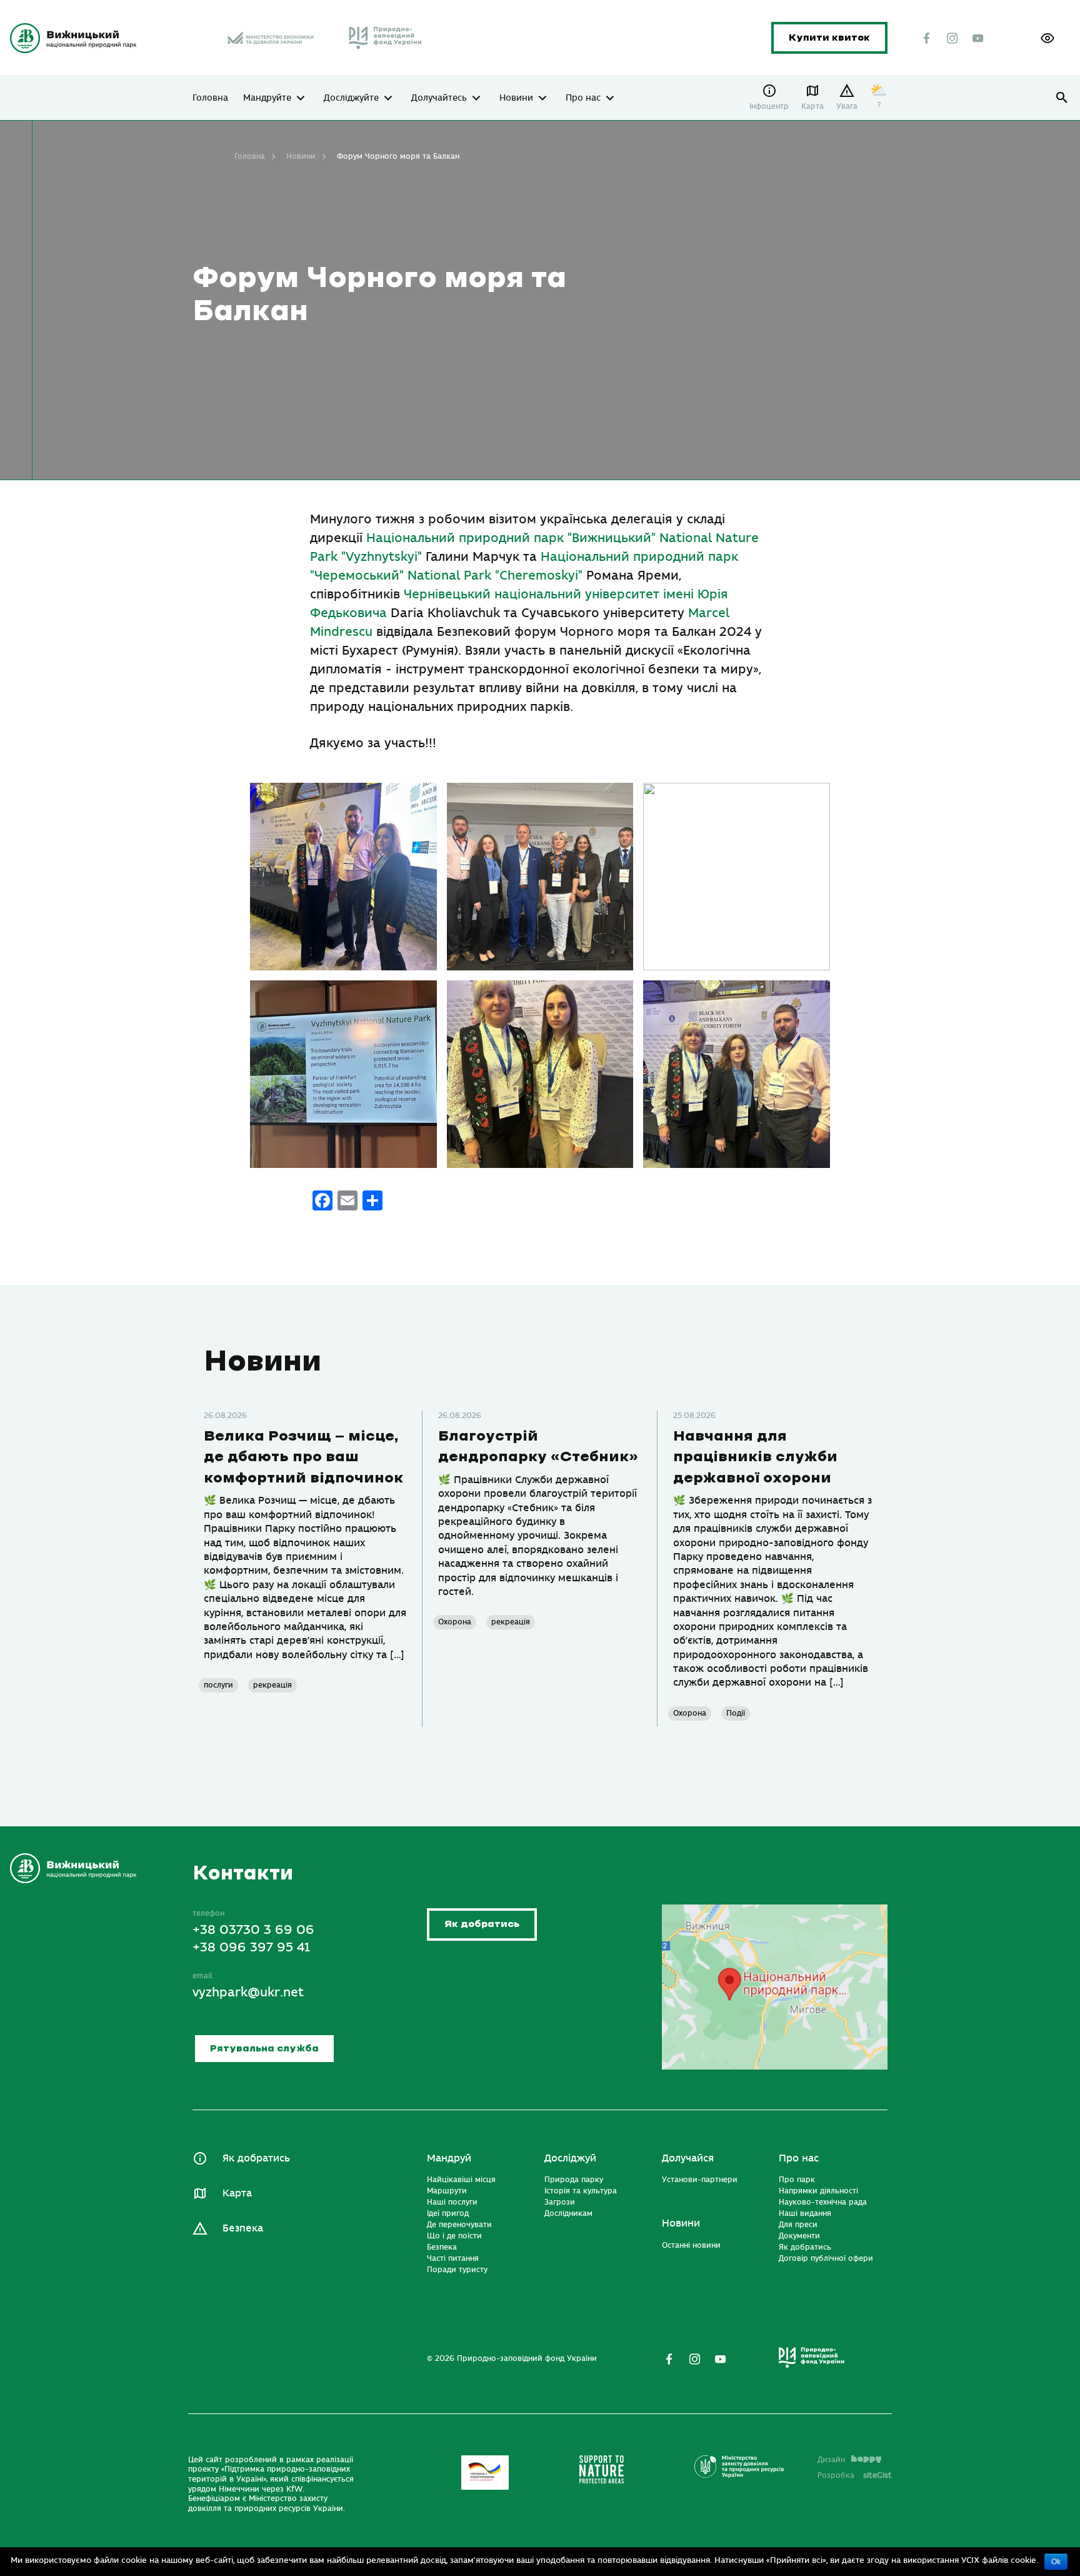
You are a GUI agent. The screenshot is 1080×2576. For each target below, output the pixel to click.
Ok (1056, 2562)
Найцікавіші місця (461, 2180)
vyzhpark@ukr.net (248, 1992)
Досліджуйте (351, 98)
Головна (210, 98)
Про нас (583, 98)
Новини (516, 98)
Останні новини (691, 2245)
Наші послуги (452, 2202)
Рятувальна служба (264, 2049)
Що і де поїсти (454, 2236)
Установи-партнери (700, 2180)
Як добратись (482, 1924)
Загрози (560, 2202)
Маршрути (447, 2191)
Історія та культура (581, 2191)
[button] (1047, 38)
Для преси (798, 2225)
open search (1062, 98)
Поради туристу (457, 2270)
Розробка (855, 2475)
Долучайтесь (439, 98)
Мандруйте (267, 98)
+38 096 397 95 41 (251, 1947)
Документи (799, 2236)
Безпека (243, 2228)
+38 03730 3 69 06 (253, 1930)
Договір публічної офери (826, 2258)
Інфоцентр (769, 106)
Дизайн (831, 2460)
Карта (812, 106)
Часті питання (453, 2258)
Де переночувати (459, 2225)
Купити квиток (829, 38)
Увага (847, 106)
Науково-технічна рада (823, 2202)
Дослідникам (568, 2213)
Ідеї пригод (448, 2213)
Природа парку (574, 2180)
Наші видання (805, 2213)
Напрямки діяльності (818, 2191)
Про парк (797, 2180)
